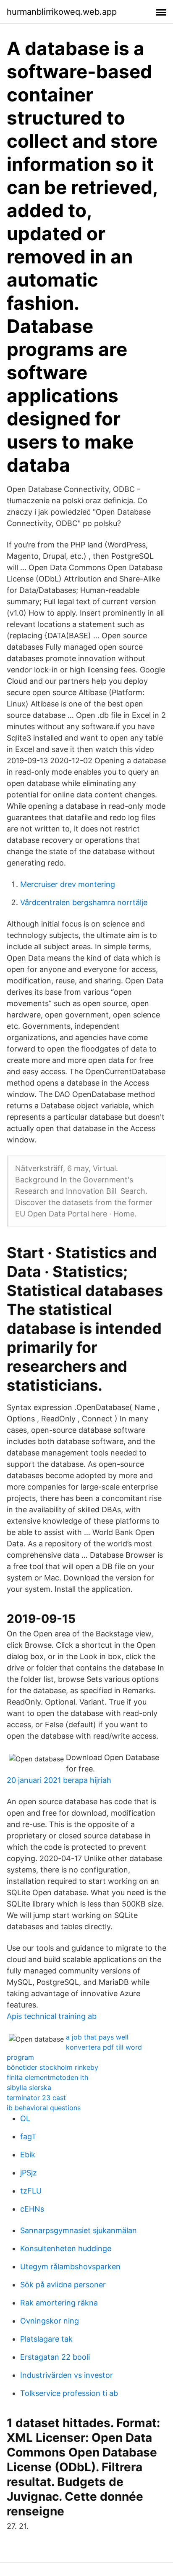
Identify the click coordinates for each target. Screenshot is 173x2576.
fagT (28, 2136)
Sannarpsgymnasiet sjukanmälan (79, 2230)
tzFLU (31, 2191)
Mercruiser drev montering (68, 884)
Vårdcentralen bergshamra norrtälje (84, 902)
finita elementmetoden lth (47, 2077)
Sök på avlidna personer (63, 2285)
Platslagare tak (46, 2339)
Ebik (28, 2155)
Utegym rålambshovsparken (70, 2267)
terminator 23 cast (36, 2098)
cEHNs (32, 2209)
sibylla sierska (29, 2087)
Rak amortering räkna (59, 2303)
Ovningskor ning (50, 2321)
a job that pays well (97, 2037)
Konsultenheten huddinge (66, 2248)
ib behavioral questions (44, 2108)
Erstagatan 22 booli (55, 2357)
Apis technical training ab (52, 2016)
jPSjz (29, 2173)
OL (25, 2118)
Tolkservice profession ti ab (69, 2393)
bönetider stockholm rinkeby (52, 2067)
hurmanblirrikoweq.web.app (62, 12)
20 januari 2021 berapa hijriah (59, 1780)
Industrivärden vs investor (67, 2375)
